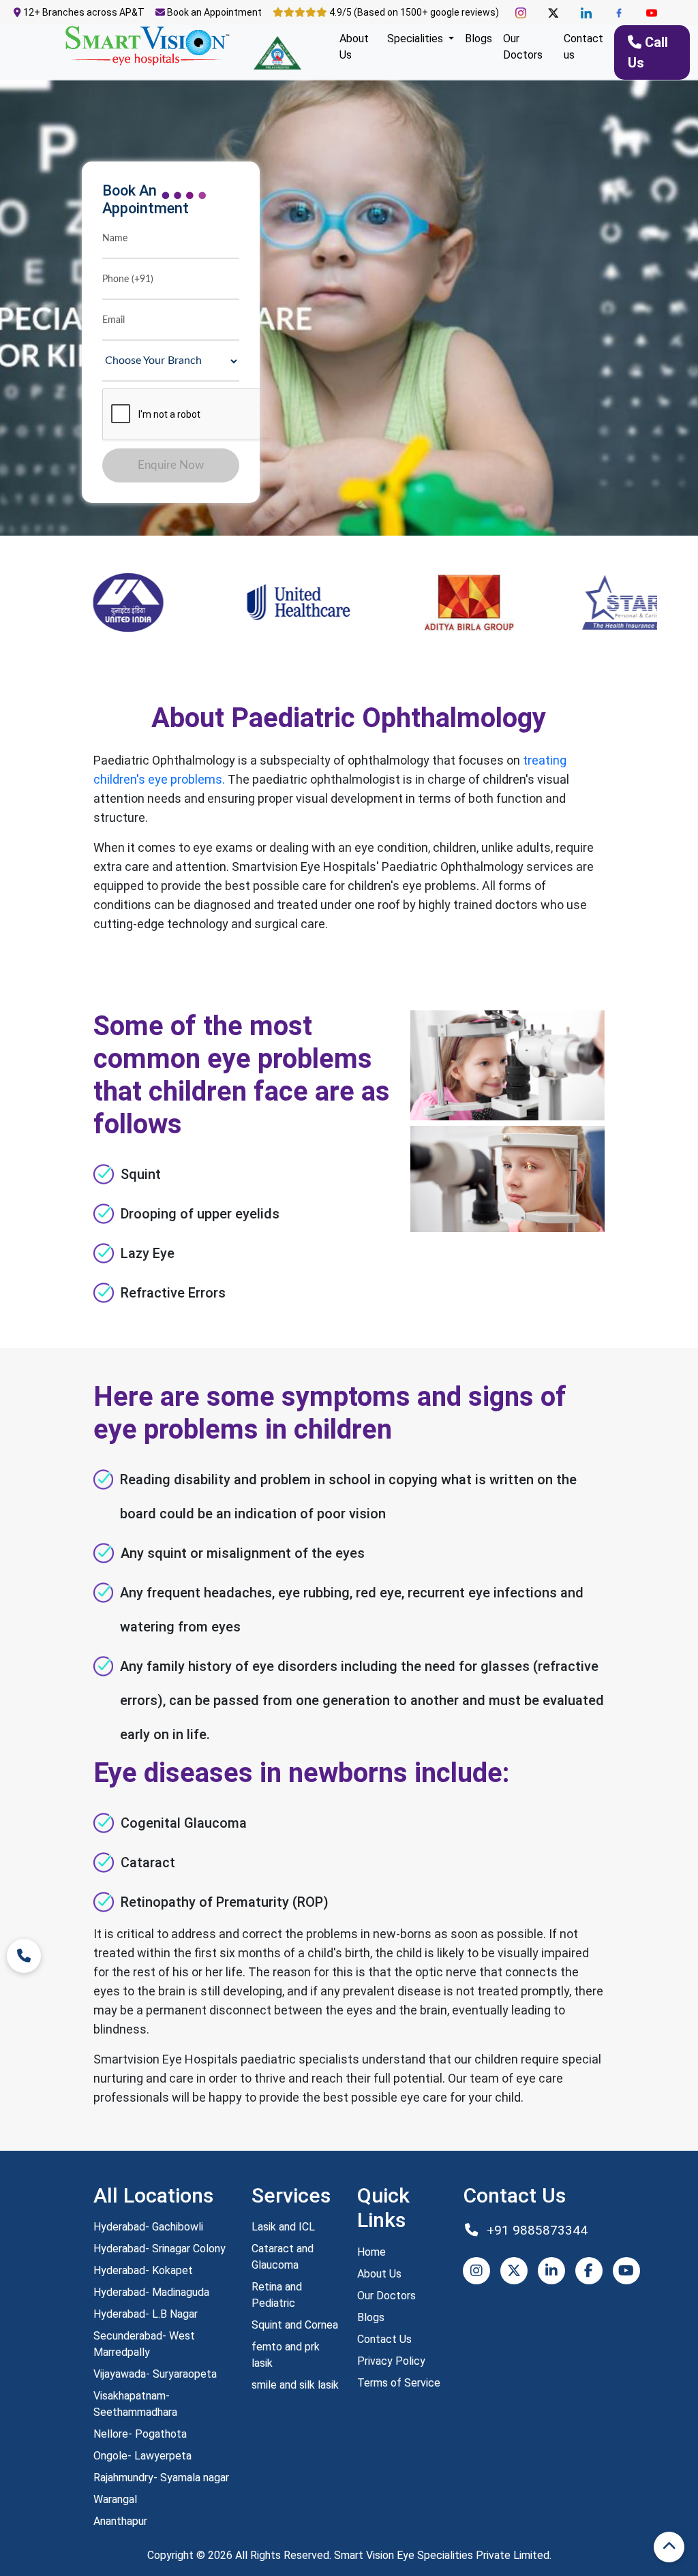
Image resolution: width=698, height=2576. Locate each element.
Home (371, 2252)
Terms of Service (399, 2383)
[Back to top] (669, 2547)
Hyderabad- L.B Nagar (146, 2314)
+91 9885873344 (535, 2230)
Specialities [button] (416, 39)
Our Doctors (523, 47)
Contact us (583, 47)
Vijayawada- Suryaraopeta (155, 2374)
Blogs (479, 39)
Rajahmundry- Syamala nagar (161, 2478)
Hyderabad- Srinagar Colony (160, 2249)
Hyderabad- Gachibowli (148, 2227)
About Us (354, 47)
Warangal (115, 2499)
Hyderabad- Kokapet (143, 2270)
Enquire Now (171, 465)
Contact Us (384, 2339)
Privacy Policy (391, 2361)
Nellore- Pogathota (140, 2434)
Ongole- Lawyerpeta (142, 2456)
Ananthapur (120, 2521)
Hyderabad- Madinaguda (151, 2292)
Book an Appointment (213, 12)
